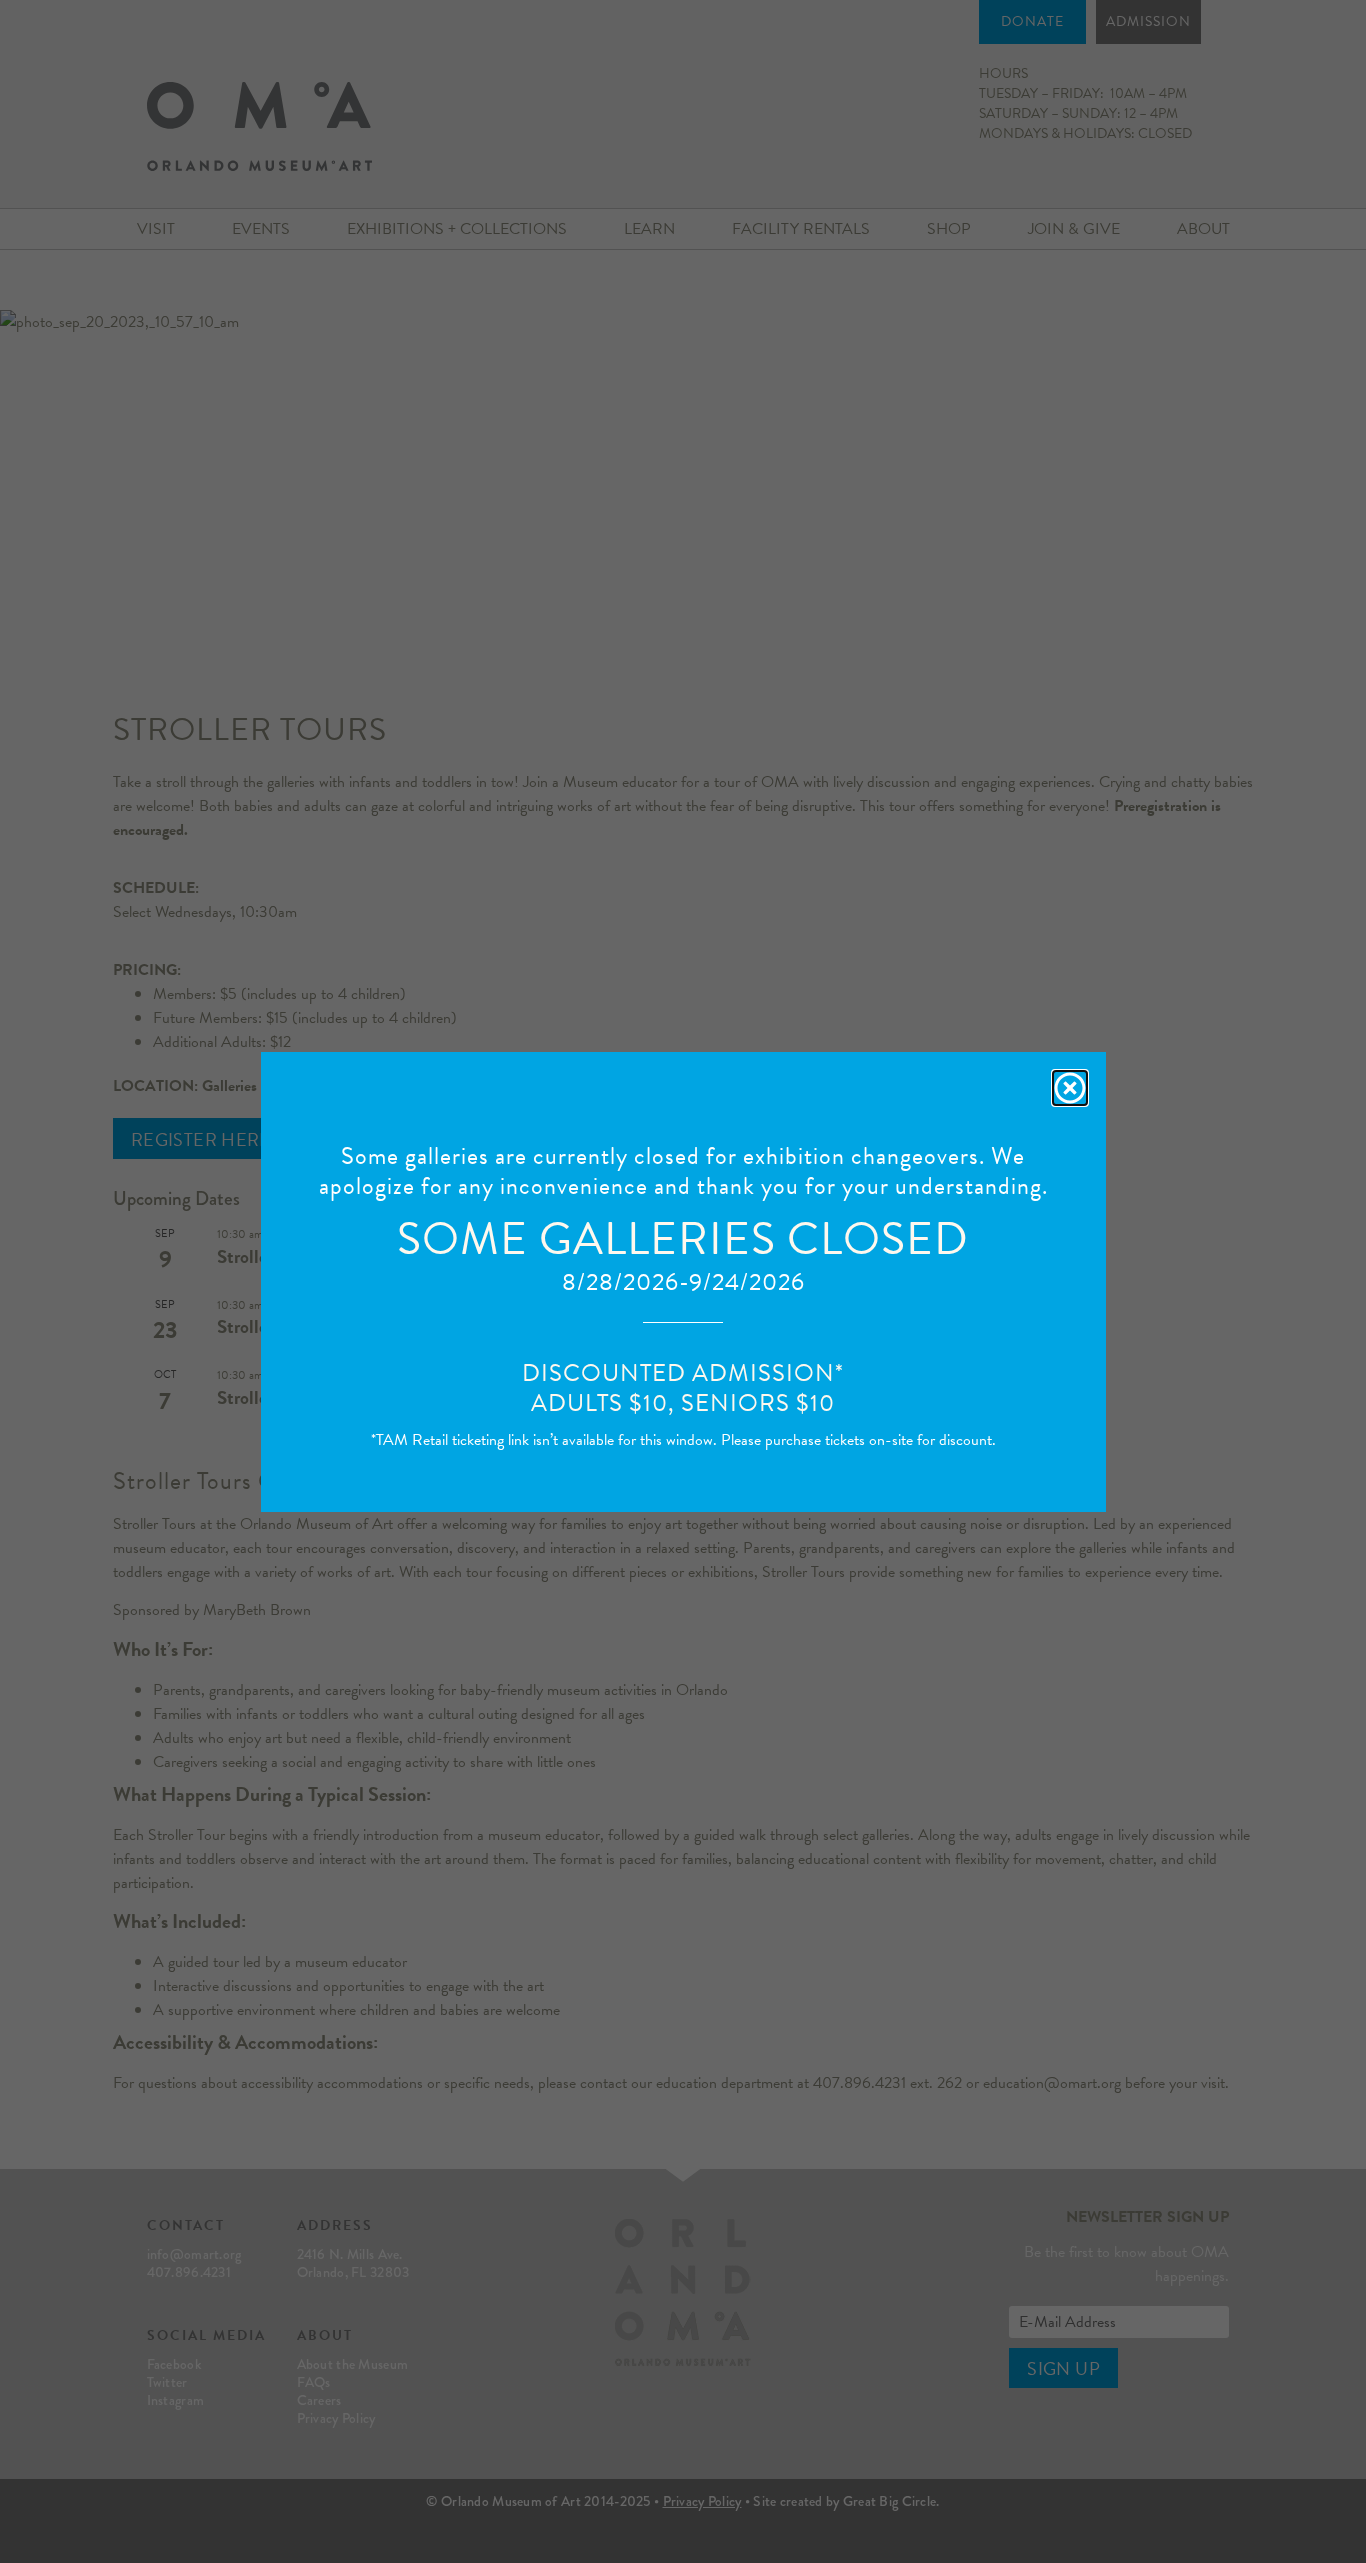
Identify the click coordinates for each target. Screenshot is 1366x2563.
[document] (683, 1281)
